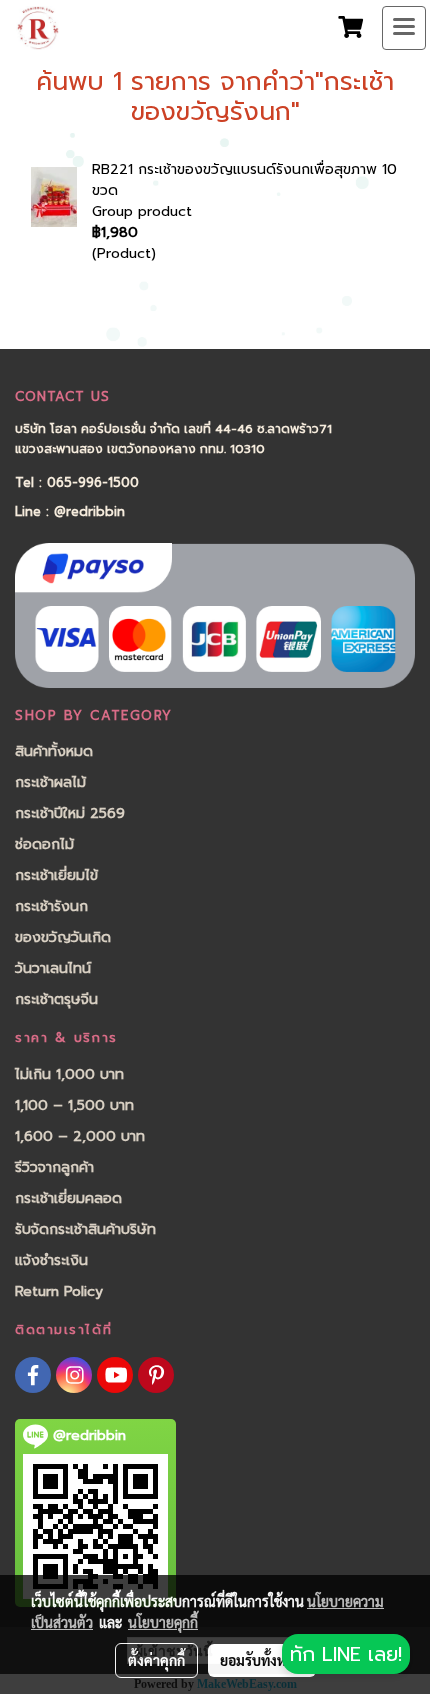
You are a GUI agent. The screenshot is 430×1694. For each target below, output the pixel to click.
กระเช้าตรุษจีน (56, 999)
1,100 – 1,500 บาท (74, 1105)
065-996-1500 (93, 482)
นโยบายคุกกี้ (163, 1622)
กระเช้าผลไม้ (50, 782)
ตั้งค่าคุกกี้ (156, 1660)
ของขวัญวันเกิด (63, 937)
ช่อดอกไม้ (44, 844)
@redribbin (89, 511)
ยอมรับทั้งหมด (262, 1660)
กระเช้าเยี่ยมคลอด (68, 1198)
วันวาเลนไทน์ (53, 968)
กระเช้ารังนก (51, 906)
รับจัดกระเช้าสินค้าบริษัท (85, 1229)
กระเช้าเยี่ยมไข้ (56, 875)
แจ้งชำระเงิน (51, 1260)
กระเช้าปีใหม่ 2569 (70, 813)
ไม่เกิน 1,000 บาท (69, 1074)
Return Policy (59, 1291)
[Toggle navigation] (404, 28)
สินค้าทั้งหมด (54, 751)
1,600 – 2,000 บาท (80, 1136)
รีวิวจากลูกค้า (54, 1167)
